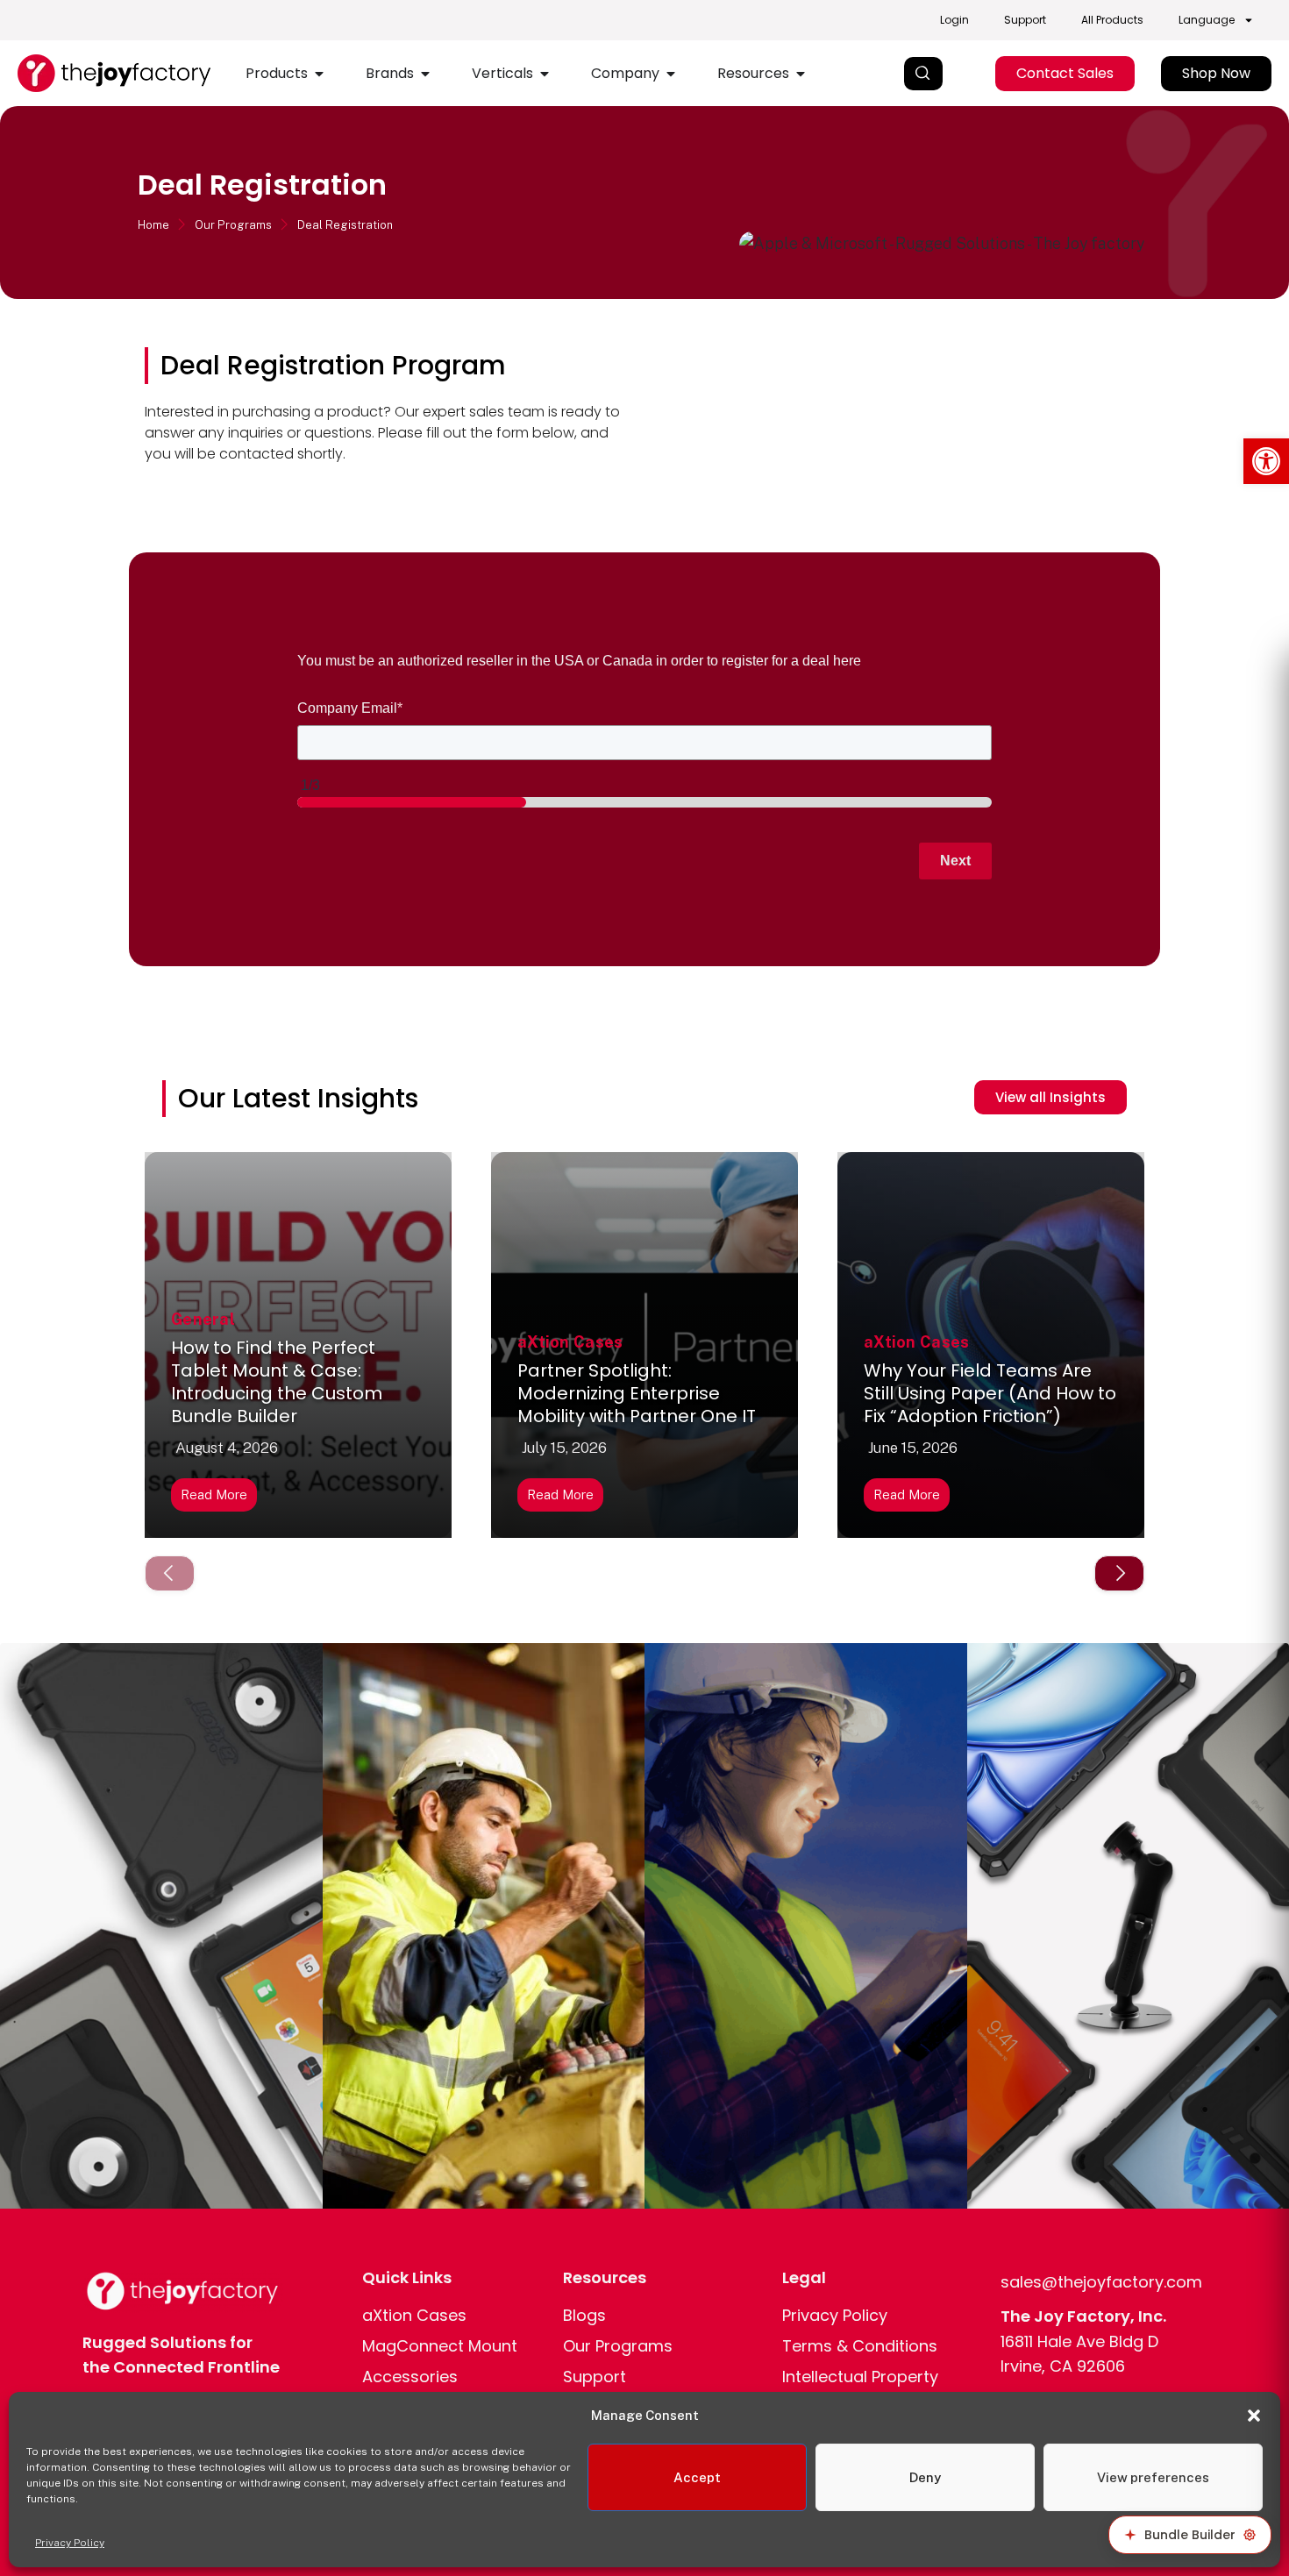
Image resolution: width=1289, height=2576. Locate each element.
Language (1207, 20)
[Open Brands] (425, 74)
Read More (214, 1494)
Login (954, 20)
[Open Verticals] (545, 74)
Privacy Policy (70, 2543)
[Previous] (170, 1573)
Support (1025, 20)
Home (153, 225)
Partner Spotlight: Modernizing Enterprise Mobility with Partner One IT (637, 1393)
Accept (697, 2477)
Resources (605, 2277)
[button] (1266, 461)
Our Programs (233, 225)
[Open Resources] (801, 74)
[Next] (1119, 1573)
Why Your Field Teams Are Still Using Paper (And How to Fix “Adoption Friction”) (990, 1393)
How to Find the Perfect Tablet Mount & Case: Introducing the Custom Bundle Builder (277, 1382)
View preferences (1153, 2477)
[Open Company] (671, 74)
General (203, 1319)
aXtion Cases (570, 1342)
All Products (1112, 20)
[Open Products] (319, 74)
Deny (925, 2477)
